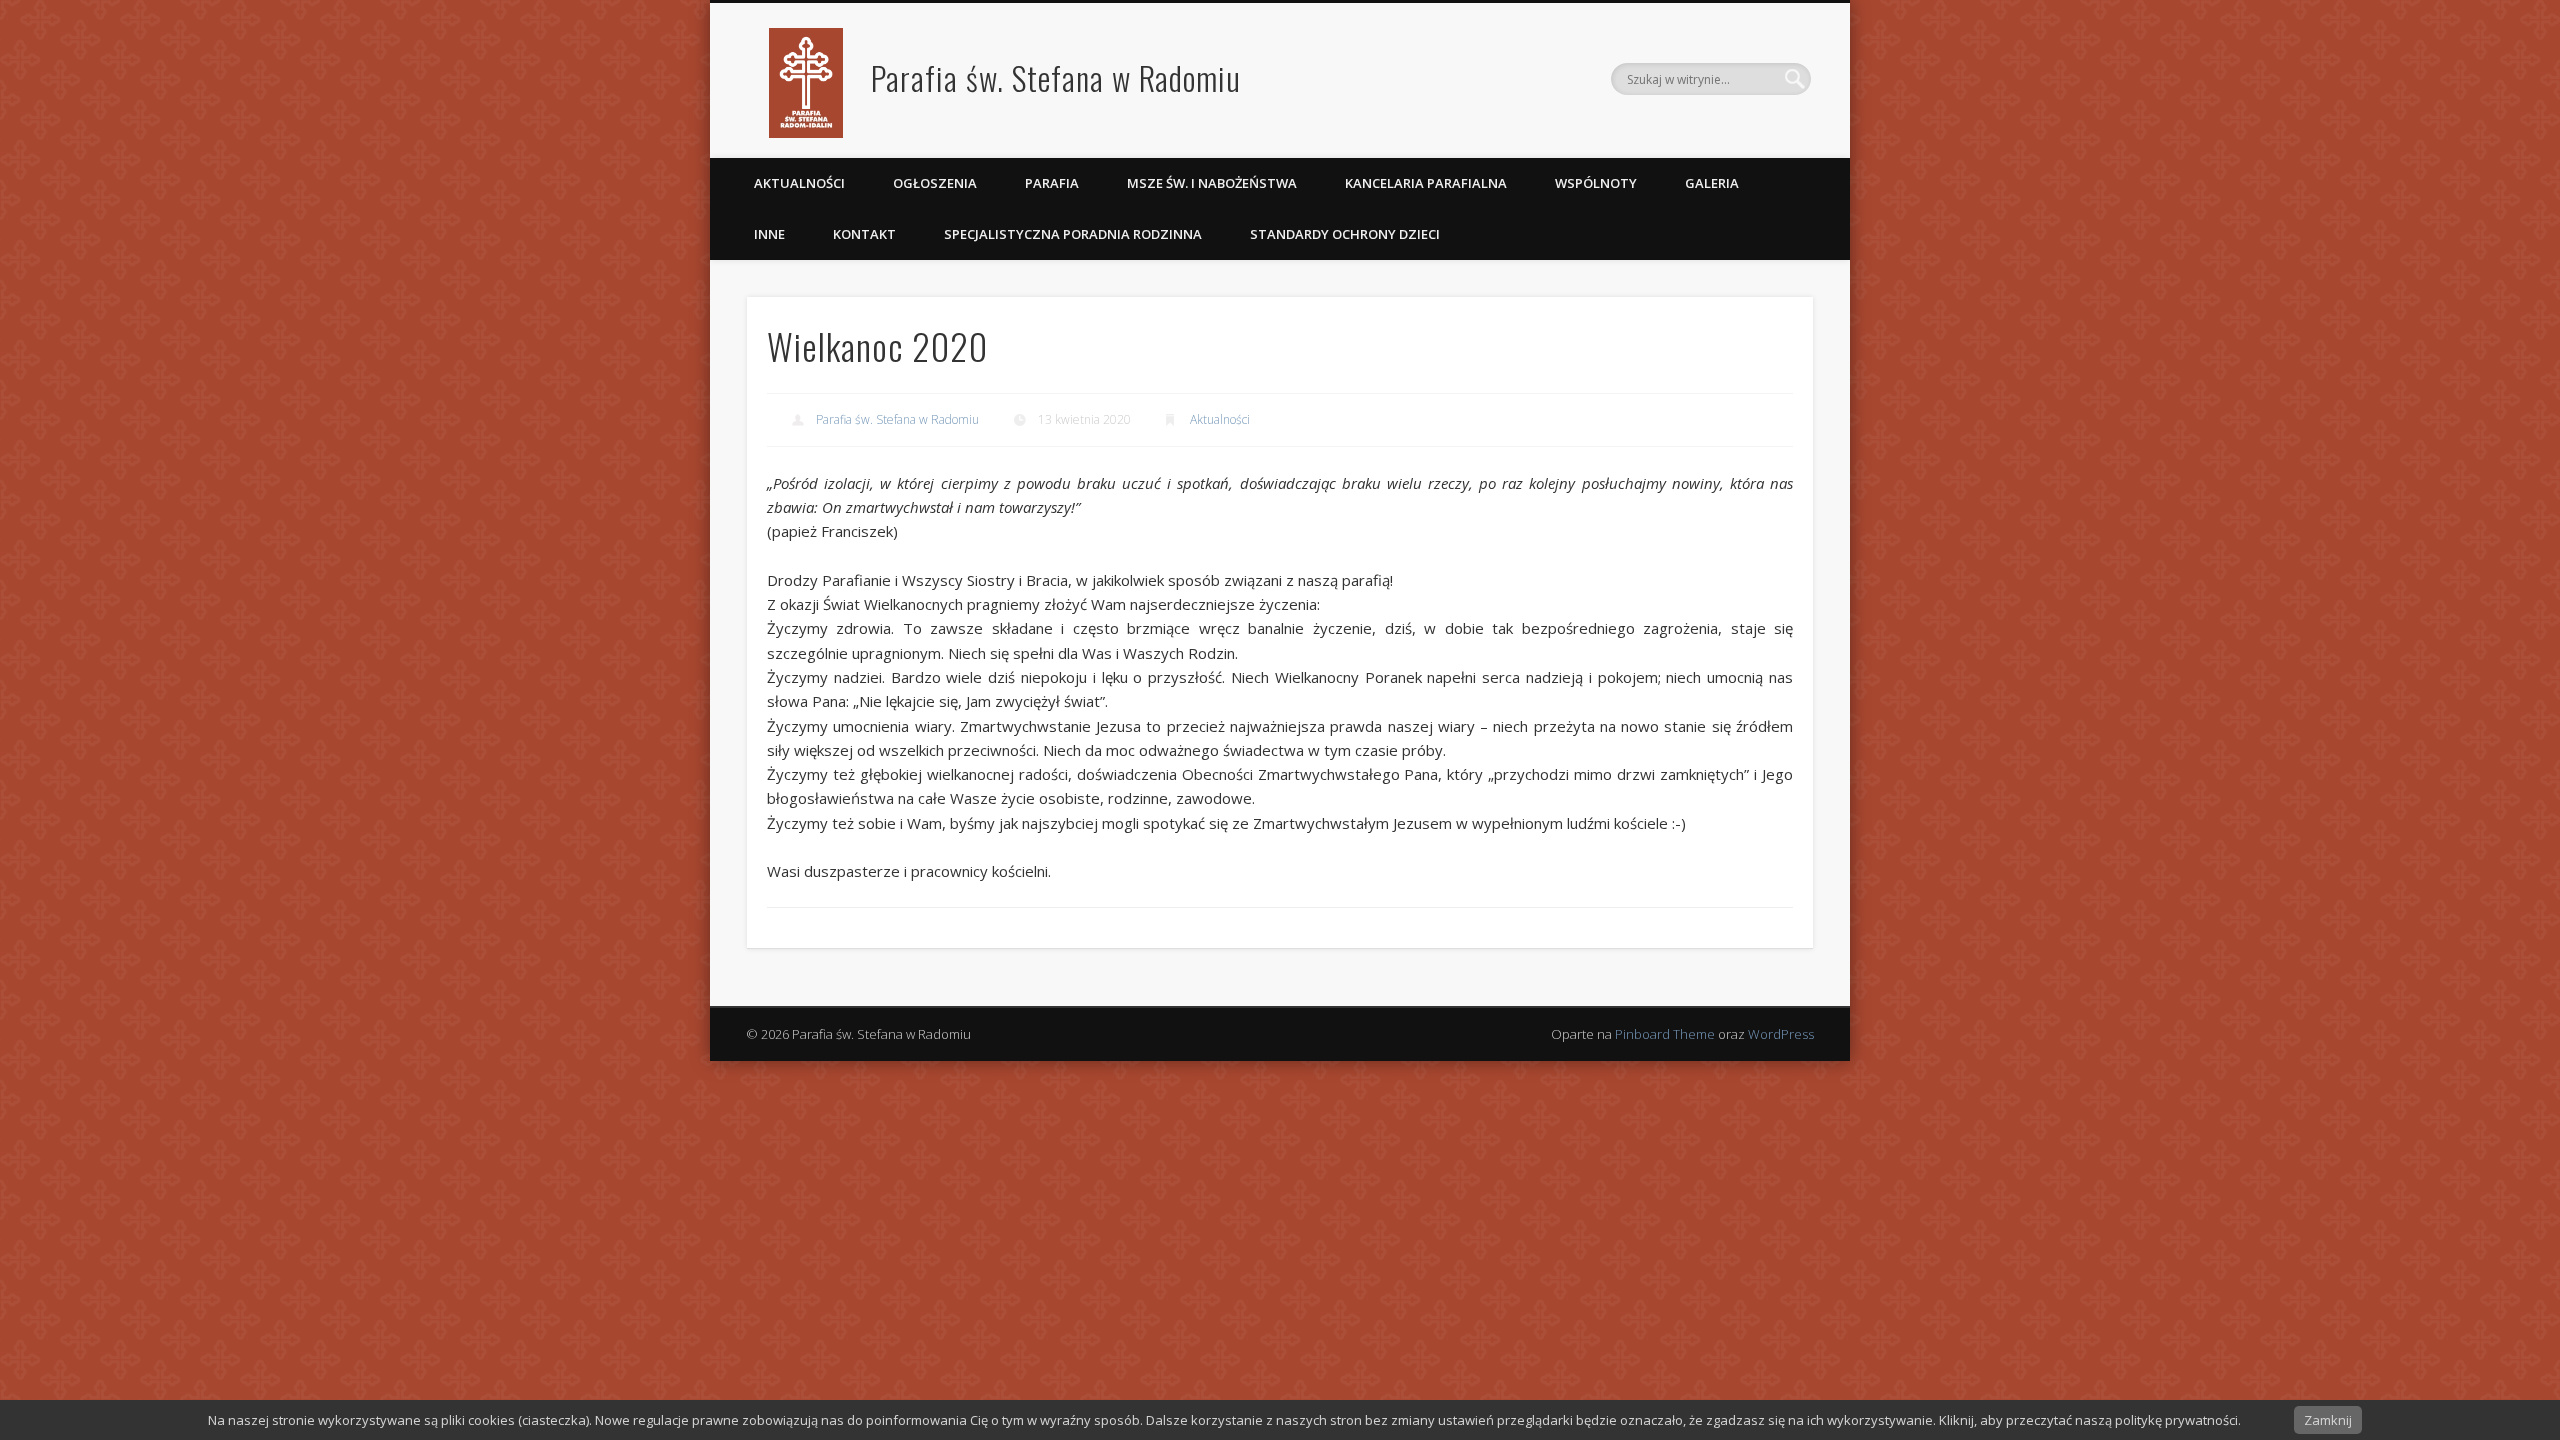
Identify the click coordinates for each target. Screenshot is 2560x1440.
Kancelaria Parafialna (1426, 183)
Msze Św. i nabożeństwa (1212, 183)
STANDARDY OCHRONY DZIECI (1346, 234)
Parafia (1052, 183)
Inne (769, 234)
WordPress (1781, 1034)
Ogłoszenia (935, 183)
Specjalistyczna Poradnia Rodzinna (1073, 234)
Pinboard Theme (1665, 1034)
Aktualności (799, 183)
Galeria (1712, 183)
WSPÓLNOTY (1596, 183)
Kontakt (864, 234)
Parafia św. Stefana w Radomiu (1056, 77)
